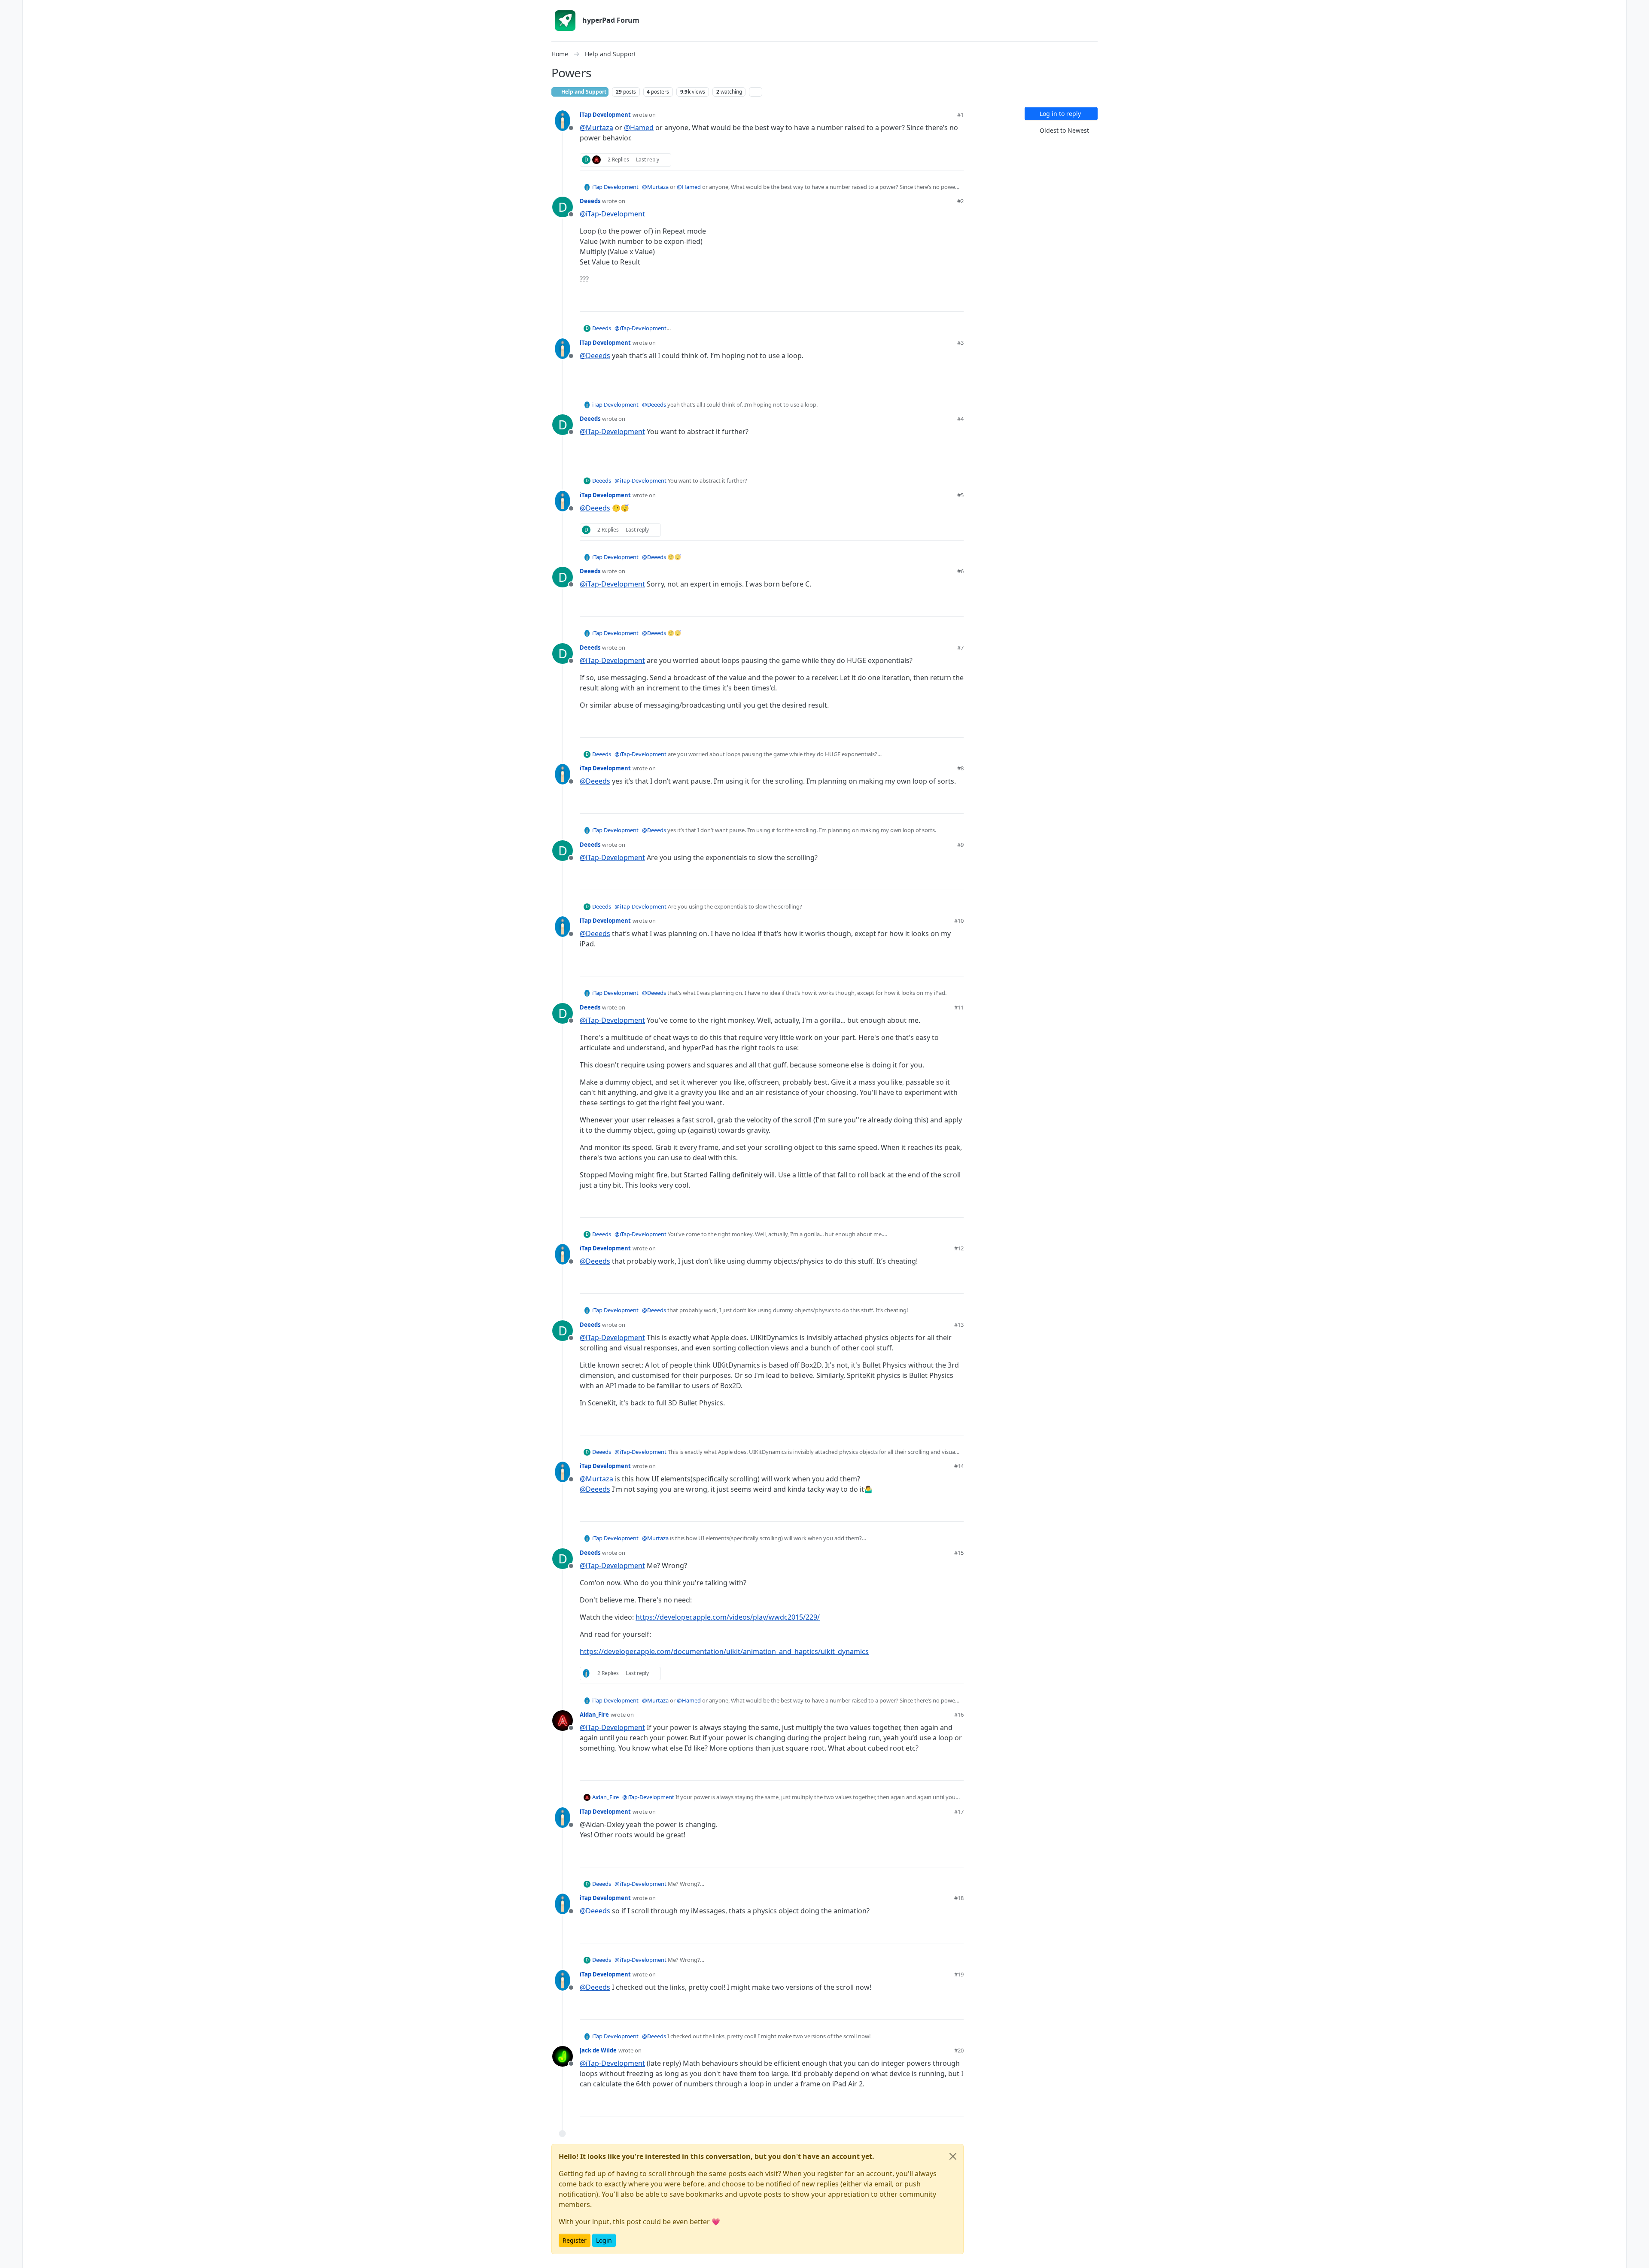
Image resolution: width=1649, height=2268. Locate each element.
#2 (960, 201)
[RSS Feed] (756, 92)
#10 (959, 921)
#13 (959, 1325)
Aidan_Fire (594, 1715)
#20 (959, 2050)
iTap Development (605, 115)
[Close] (953, 2156)
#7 (960, 648)
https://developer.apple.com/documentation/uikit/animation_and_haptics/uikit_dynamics (724, 1651)
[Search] (11, 96)
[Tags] (11, 45)
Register (575, 2240)
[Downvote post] (956, 160)
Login (604, 2240)
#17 (959, 1812)
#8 (960, 768)
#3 (960, 343)
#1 (960, 115)
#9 (960, 845)
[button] (11, 2241)
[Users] (11, 79)
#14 (959, 1466)
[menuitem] (1638, 10)
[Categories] (11, 10)
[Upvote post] (926, 160)
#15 (959, 1553)
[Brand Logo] (565, 21)
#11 (959, 1007)
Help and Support (583, 92)
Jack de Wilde (598, 2050)
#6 (960, 571)
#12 (959, 1248)
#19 (959, 1974)
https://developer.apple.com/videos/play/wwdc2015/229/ (728, 1617)
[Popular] (11, 62)
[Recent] (11, 27)
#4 (960, 419)
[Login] (1638, 10)
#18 (959, 1898)
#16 (959, 1715)
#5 (960, 495)
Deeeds (590, 201)
